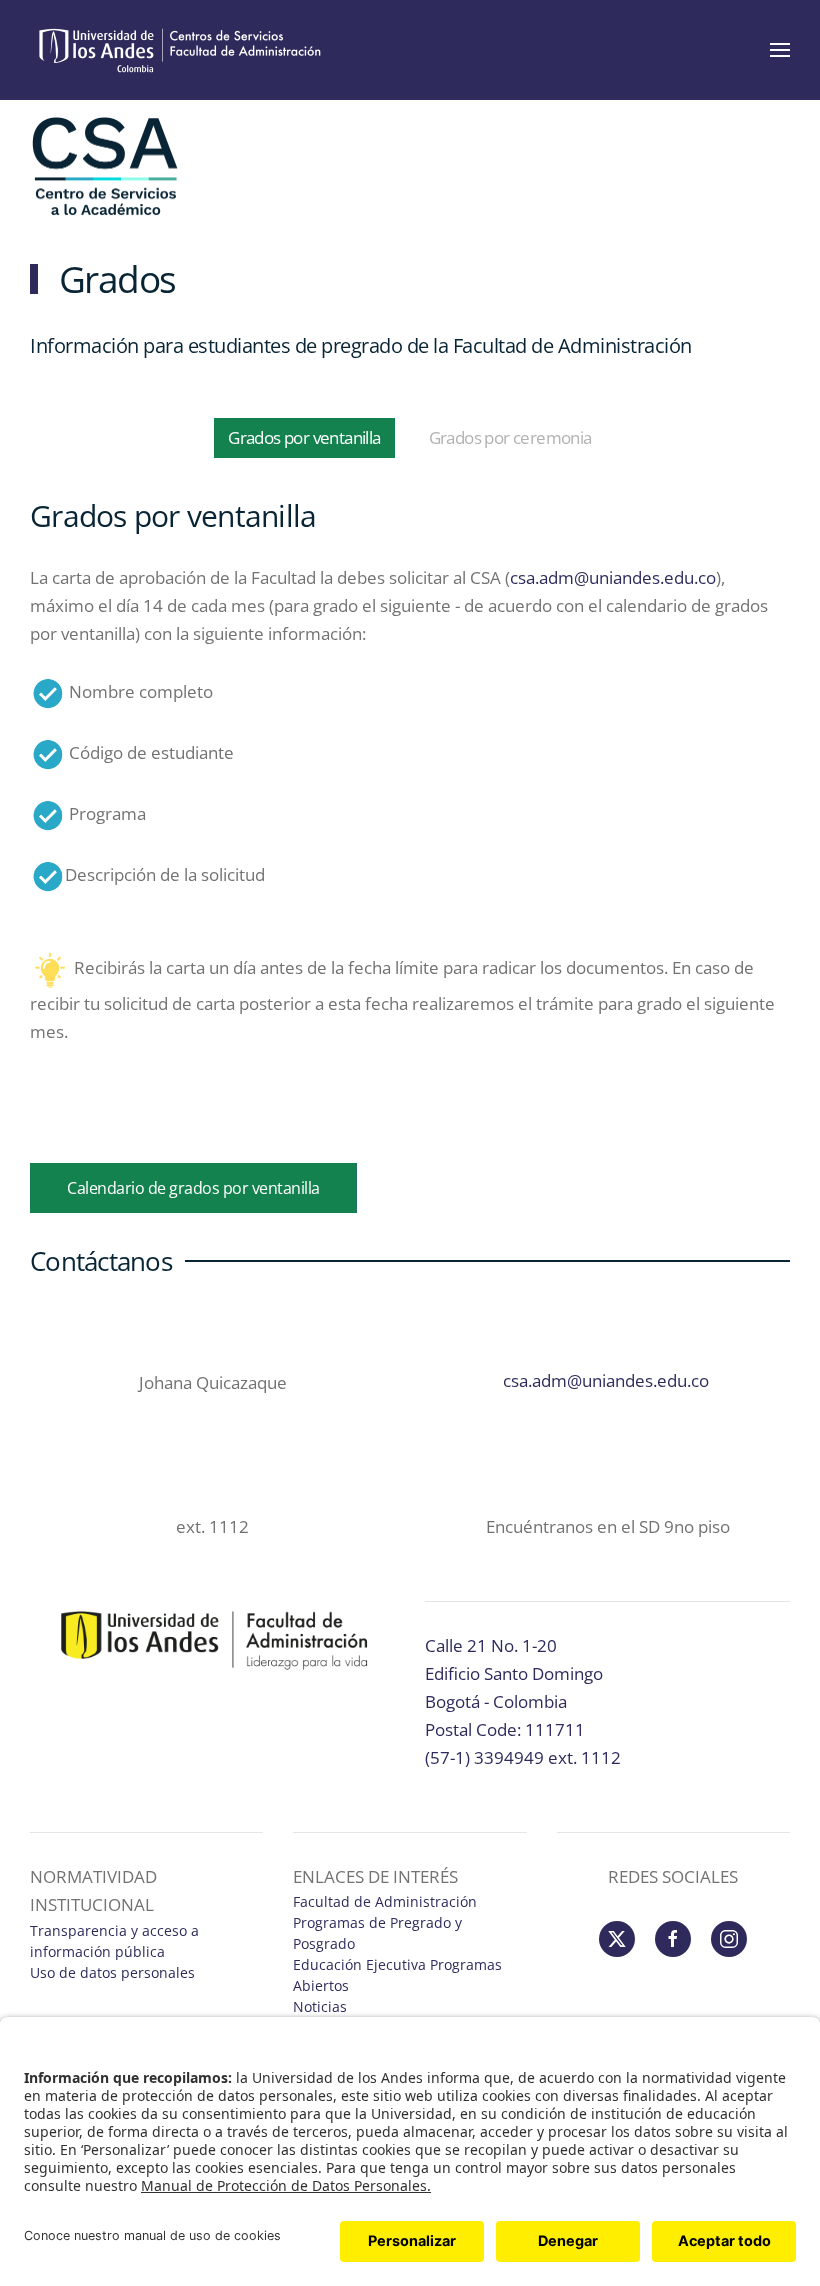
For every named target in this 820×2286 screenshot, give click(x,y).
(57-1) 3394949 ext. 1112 (523, 1757)
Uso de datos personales (112, 1972)
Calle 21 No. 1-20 (491, 1645)
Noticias (322, 2006)
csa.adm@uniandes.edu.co (613, 577)
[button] (780, 50)
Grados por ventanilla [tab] (304, 437)
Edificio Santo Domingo (514, 1673)
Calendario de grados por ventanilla (193, 1188)
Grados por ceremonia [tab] (510, 437)
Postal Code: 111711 (505, 1729)
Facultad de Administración (385, 1901)
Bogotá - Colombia (496, 1701)
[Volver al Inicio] (180, 50)
